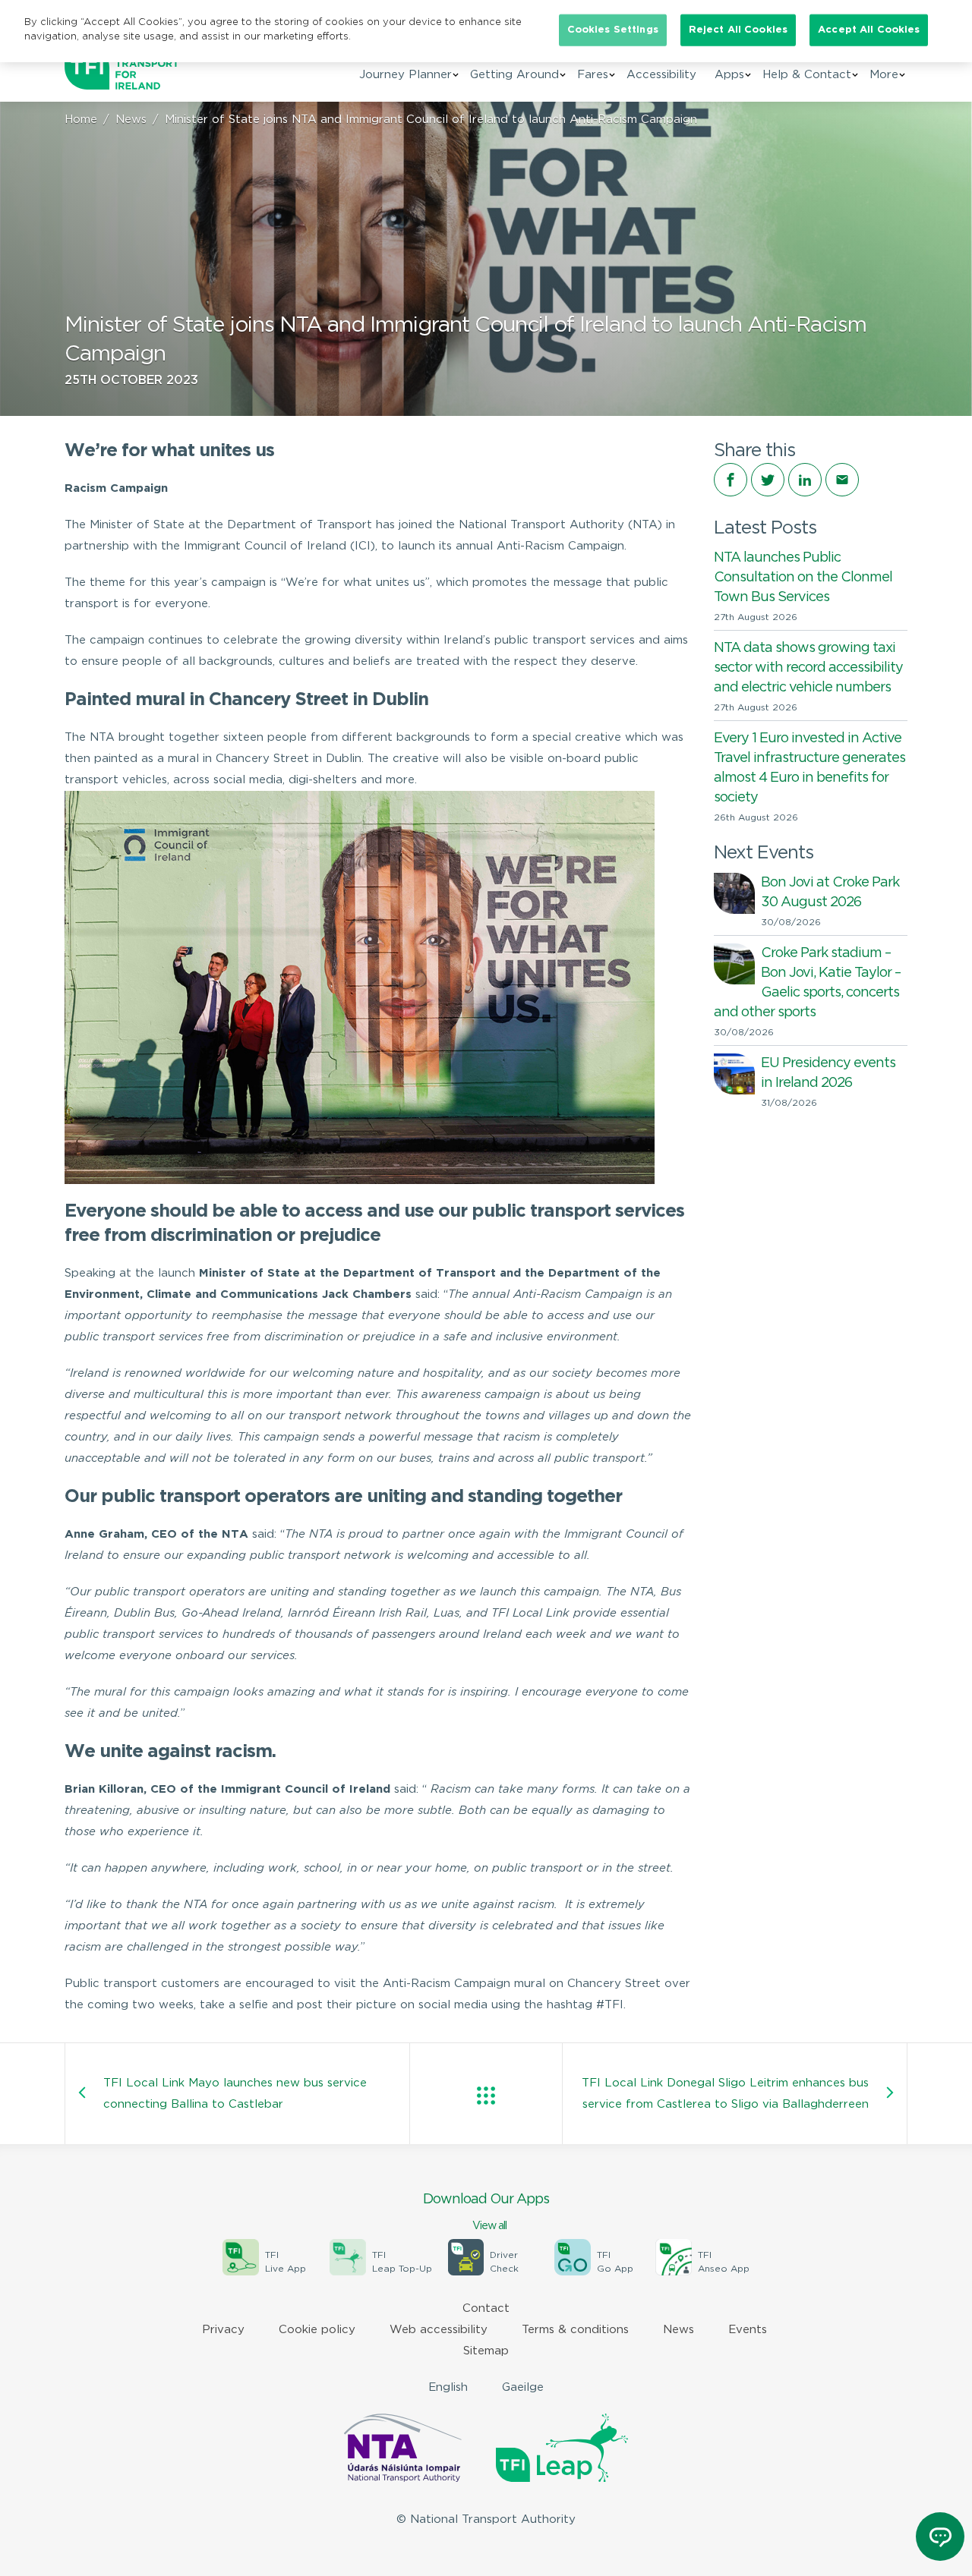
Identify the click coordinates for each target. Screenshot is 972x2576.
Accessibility (661, 75)
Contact (486, 2308)
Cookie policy (317, 2330)
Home (81, 120)
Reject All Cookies (738, 30)
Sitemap (486, 2351)
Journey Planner (406, 75)
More (884, 75)
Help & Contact (807, 75)
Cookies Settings (613, 30)
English (448, 2387)
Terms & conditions (575, 2330)
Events (748, 2330)
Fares (593, 75)
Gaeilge (523, 2387)
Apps (729, 75)
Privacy (223, 2330)
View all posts (486, 2096)
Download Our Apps (486, 2212)
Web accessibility (439, 2330)
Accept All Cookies (869, 30)
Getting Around (514, 75)
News (131, 120)
